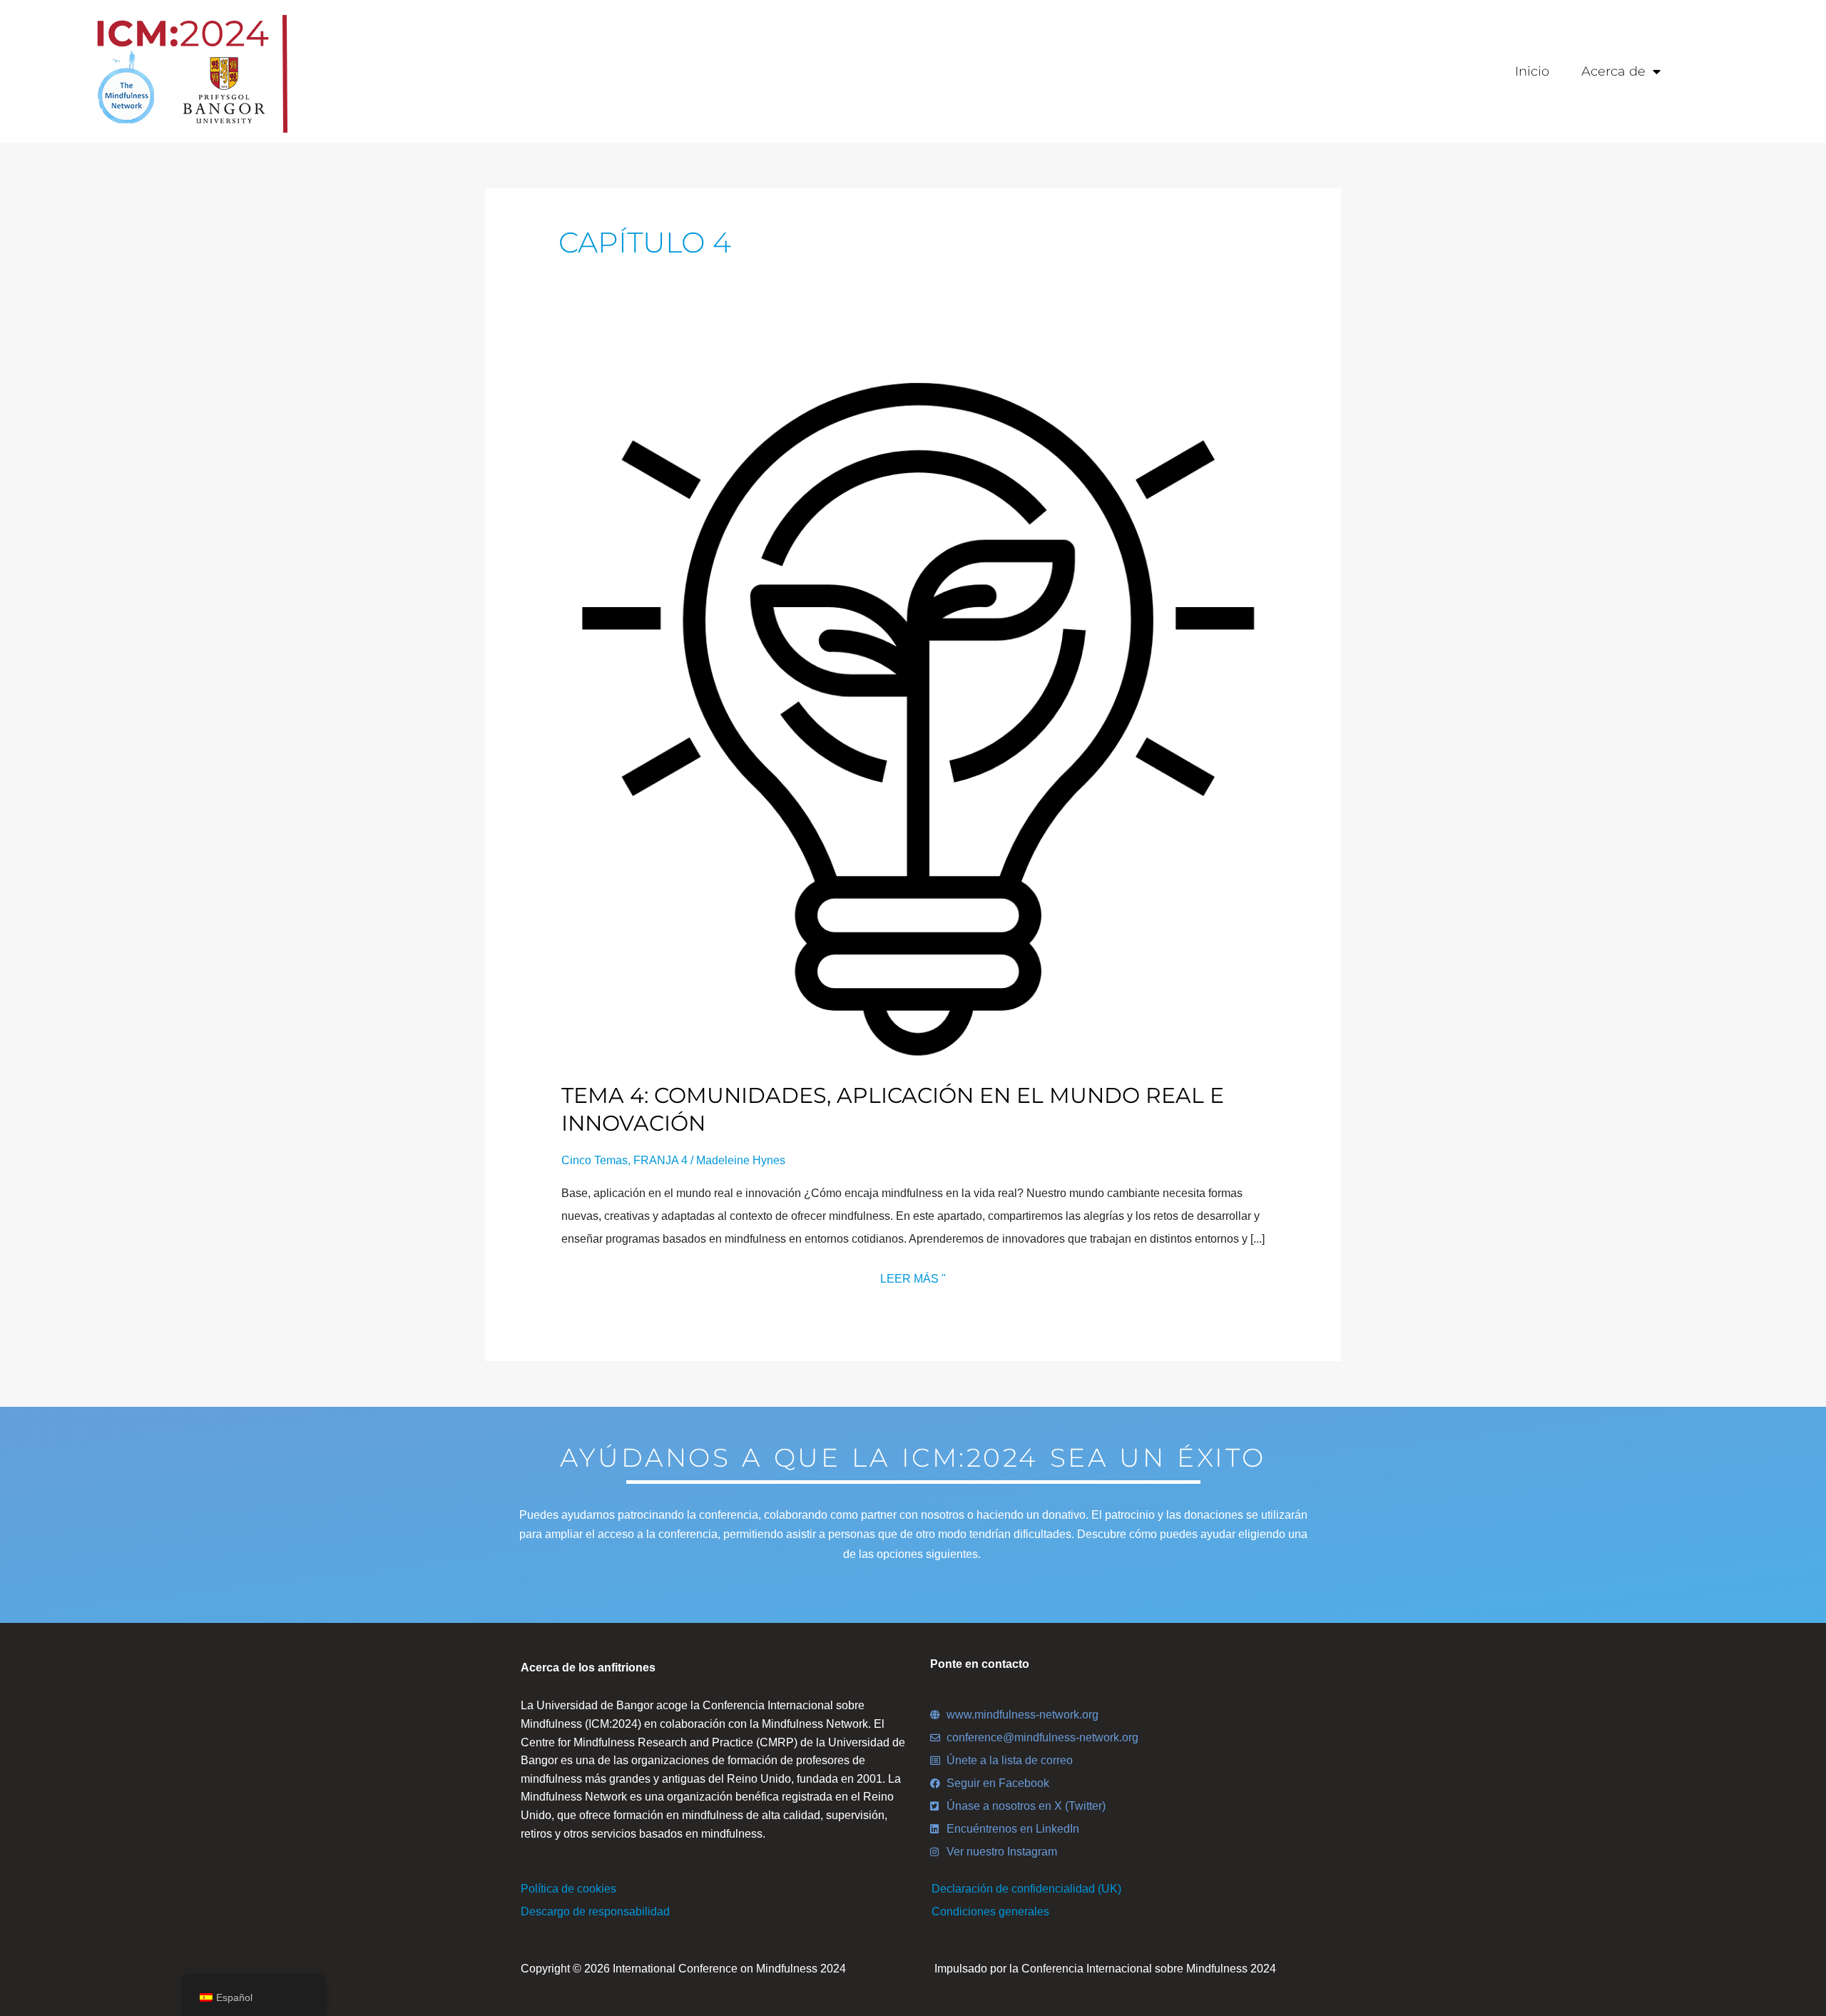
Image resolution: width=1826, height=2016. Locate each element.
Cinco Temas (595, 1160)
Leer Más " (913, 1276)
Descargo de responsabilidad (595, 1911)
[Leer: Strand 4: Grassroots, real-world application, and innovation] (913, 712)
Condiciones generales (990, 1911)
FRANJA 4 (660, 1160)
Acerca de (1613, 71)
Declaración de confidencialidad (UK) (1026, 1889)
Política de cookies (568, 1889)
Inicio (1532, 71)
